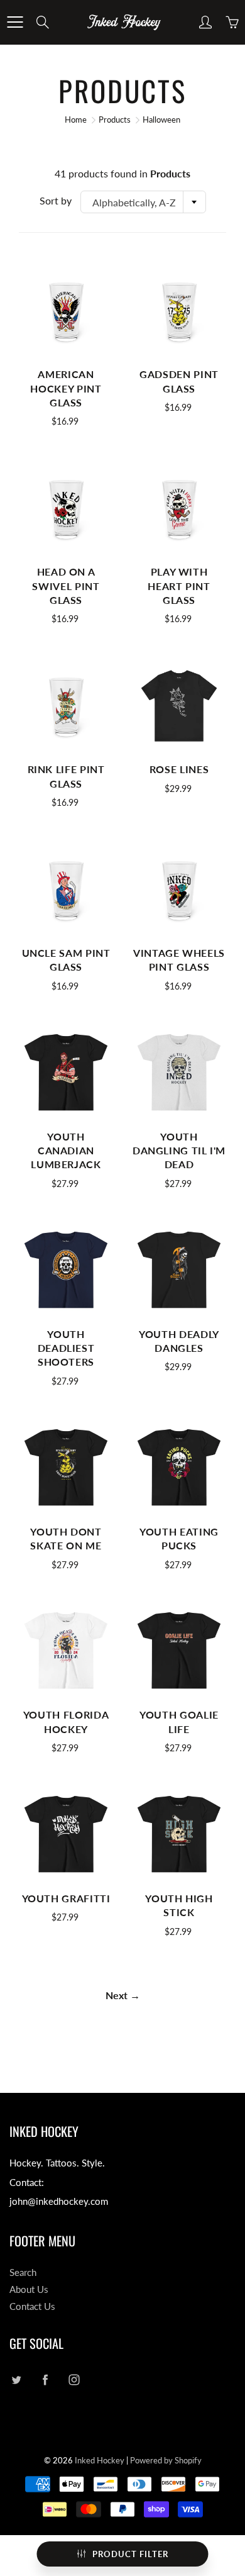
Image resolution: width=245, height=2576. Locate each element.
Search (23, 2272)
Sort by (56, 200)
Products (115, 120)
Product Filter (130, 2554)
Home (76, 120)
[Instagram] (74, 2380)
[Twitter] (16, 2380)
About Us (29, 2289)
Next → (123, 1995)
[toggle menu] (15, 22)
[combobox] (143, 202)
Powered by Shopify (166, 2460)
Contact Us (32, 2306)
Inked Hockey (100, 2460)
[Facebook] (45, 2380)
